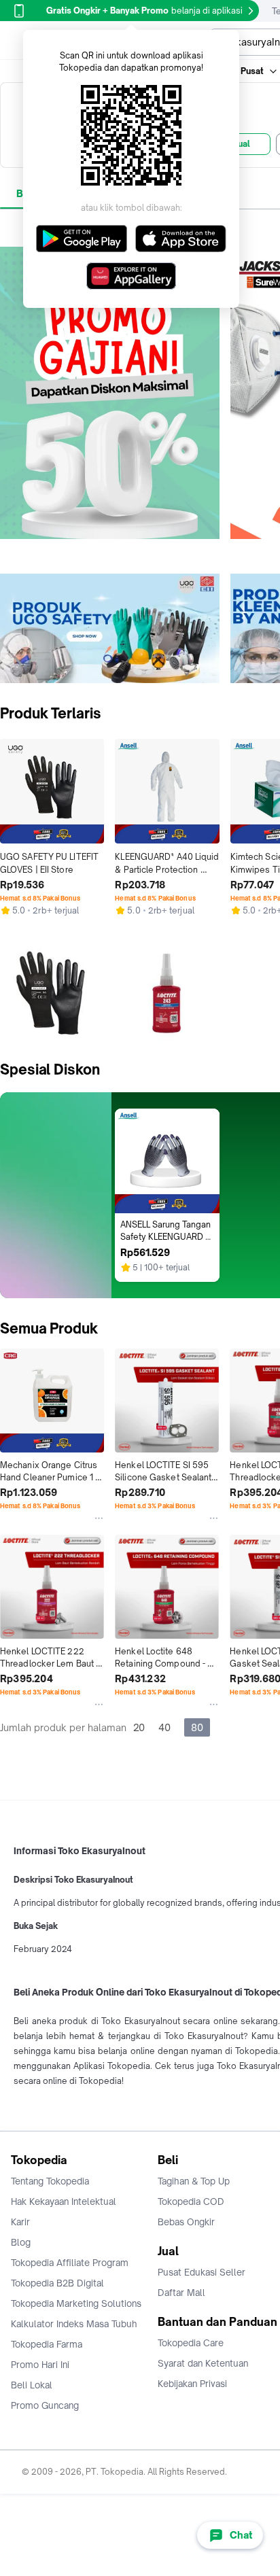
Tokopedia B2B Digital (57, 2283)
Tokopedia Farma (47, 2344)
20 (139, 1727)
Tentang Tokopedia (50, 2181)
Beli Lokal (32, 2385)
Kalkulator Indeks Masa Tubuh (74, 2324)
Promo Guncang (45, 2405)
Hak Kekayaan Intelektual (64, 2201)
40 (164, 1727)
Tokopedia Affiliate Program (70, 2263)
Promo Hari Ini (40, 2365)
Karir (20, 2222)
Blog (21, 2242)
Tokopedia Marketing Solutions (76, 2303)
